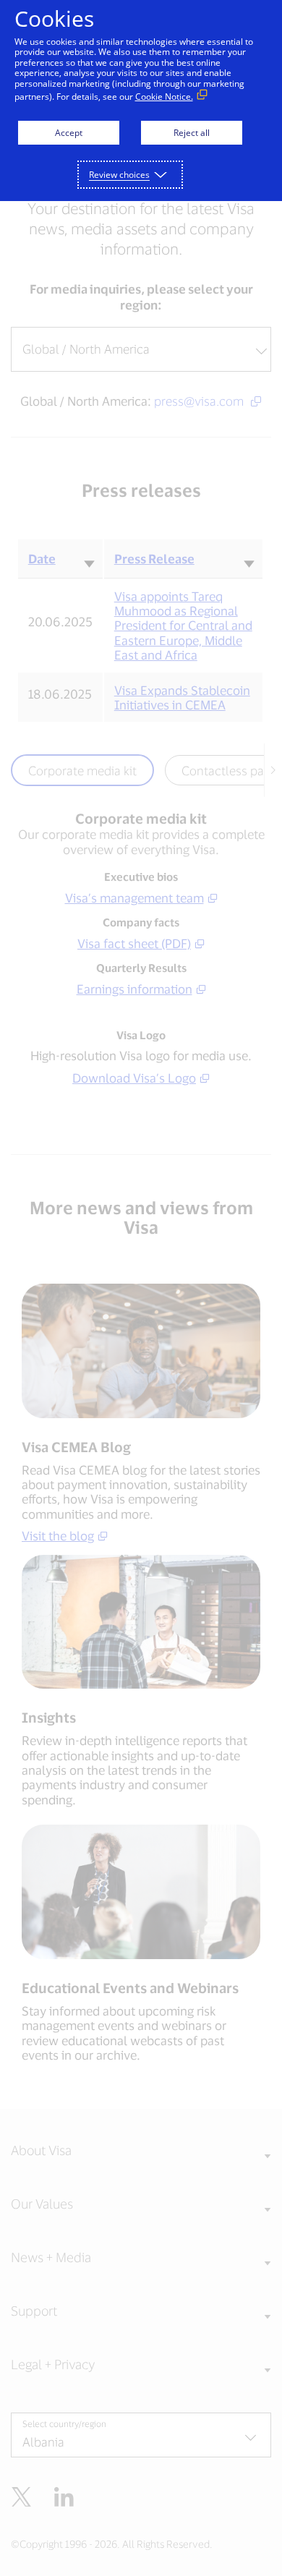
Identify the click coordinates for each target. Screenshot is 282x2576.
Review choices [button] (119, 175)
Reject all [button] (192, 133)
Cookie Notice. (164, 97)
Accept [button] (69, 133)
